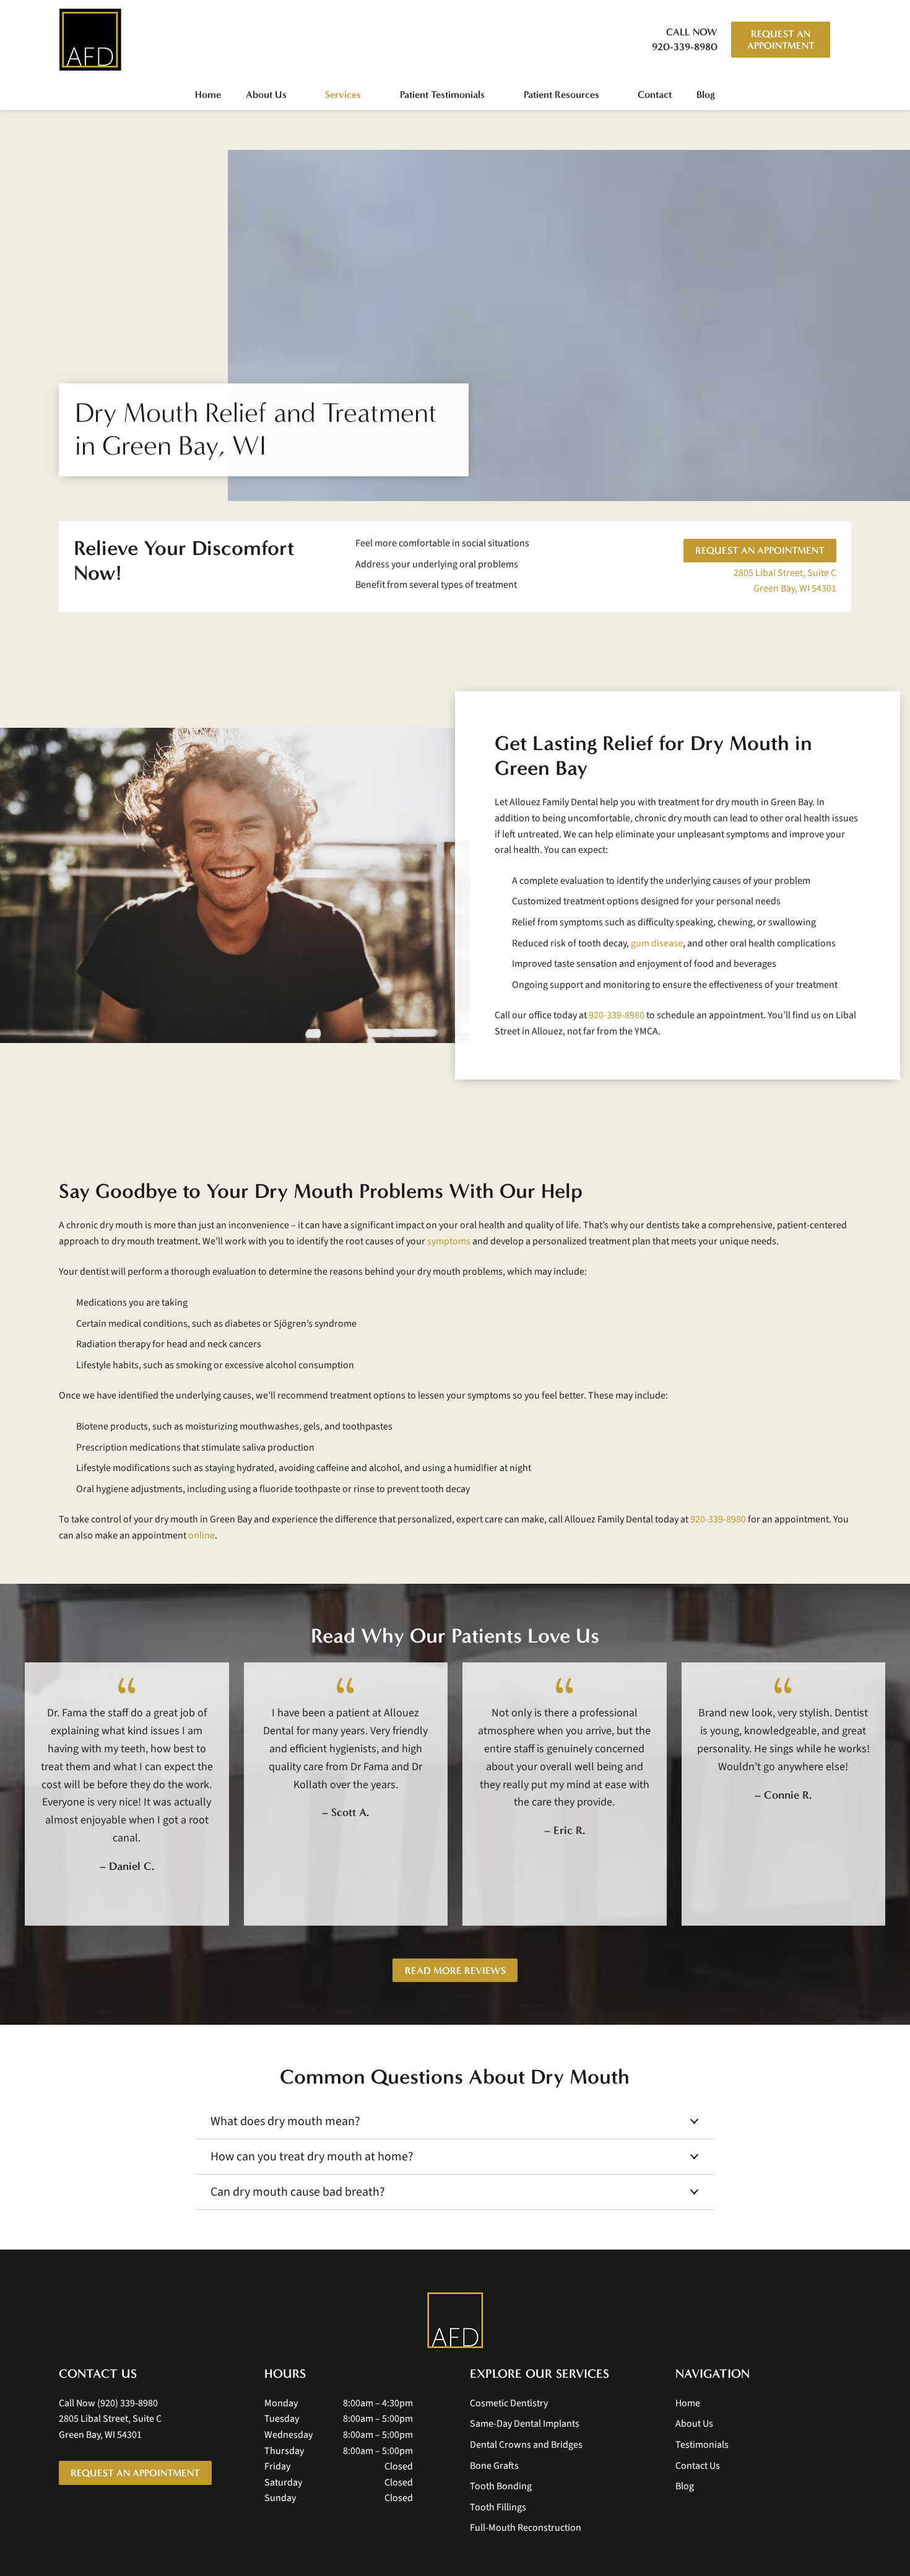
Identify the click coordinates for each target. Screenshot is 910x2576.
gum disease (657, 943)
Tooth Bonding (501, 2486)
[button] (844, 40)
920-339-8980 (617, 1015)
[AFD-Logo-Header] (90, 40)
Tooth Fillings (498, 2507)
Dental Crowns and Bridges (526, 2445)
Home (688, 2403)
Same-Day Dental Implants (525, 2424)
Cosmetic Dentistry (509, 2403)
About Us (694, 2424)
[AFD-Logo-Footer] (455, 2320)
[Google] (65, 2510)
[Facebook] (90, 2510)
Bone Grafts (494, 2466)
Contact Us (698, 2466)
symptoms (449, 1241)
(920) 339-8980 (128, 2403)
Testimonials (702, 2445)
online (201, 1535)
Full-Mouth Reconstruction (526, 2528)
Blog (685, 2486)
